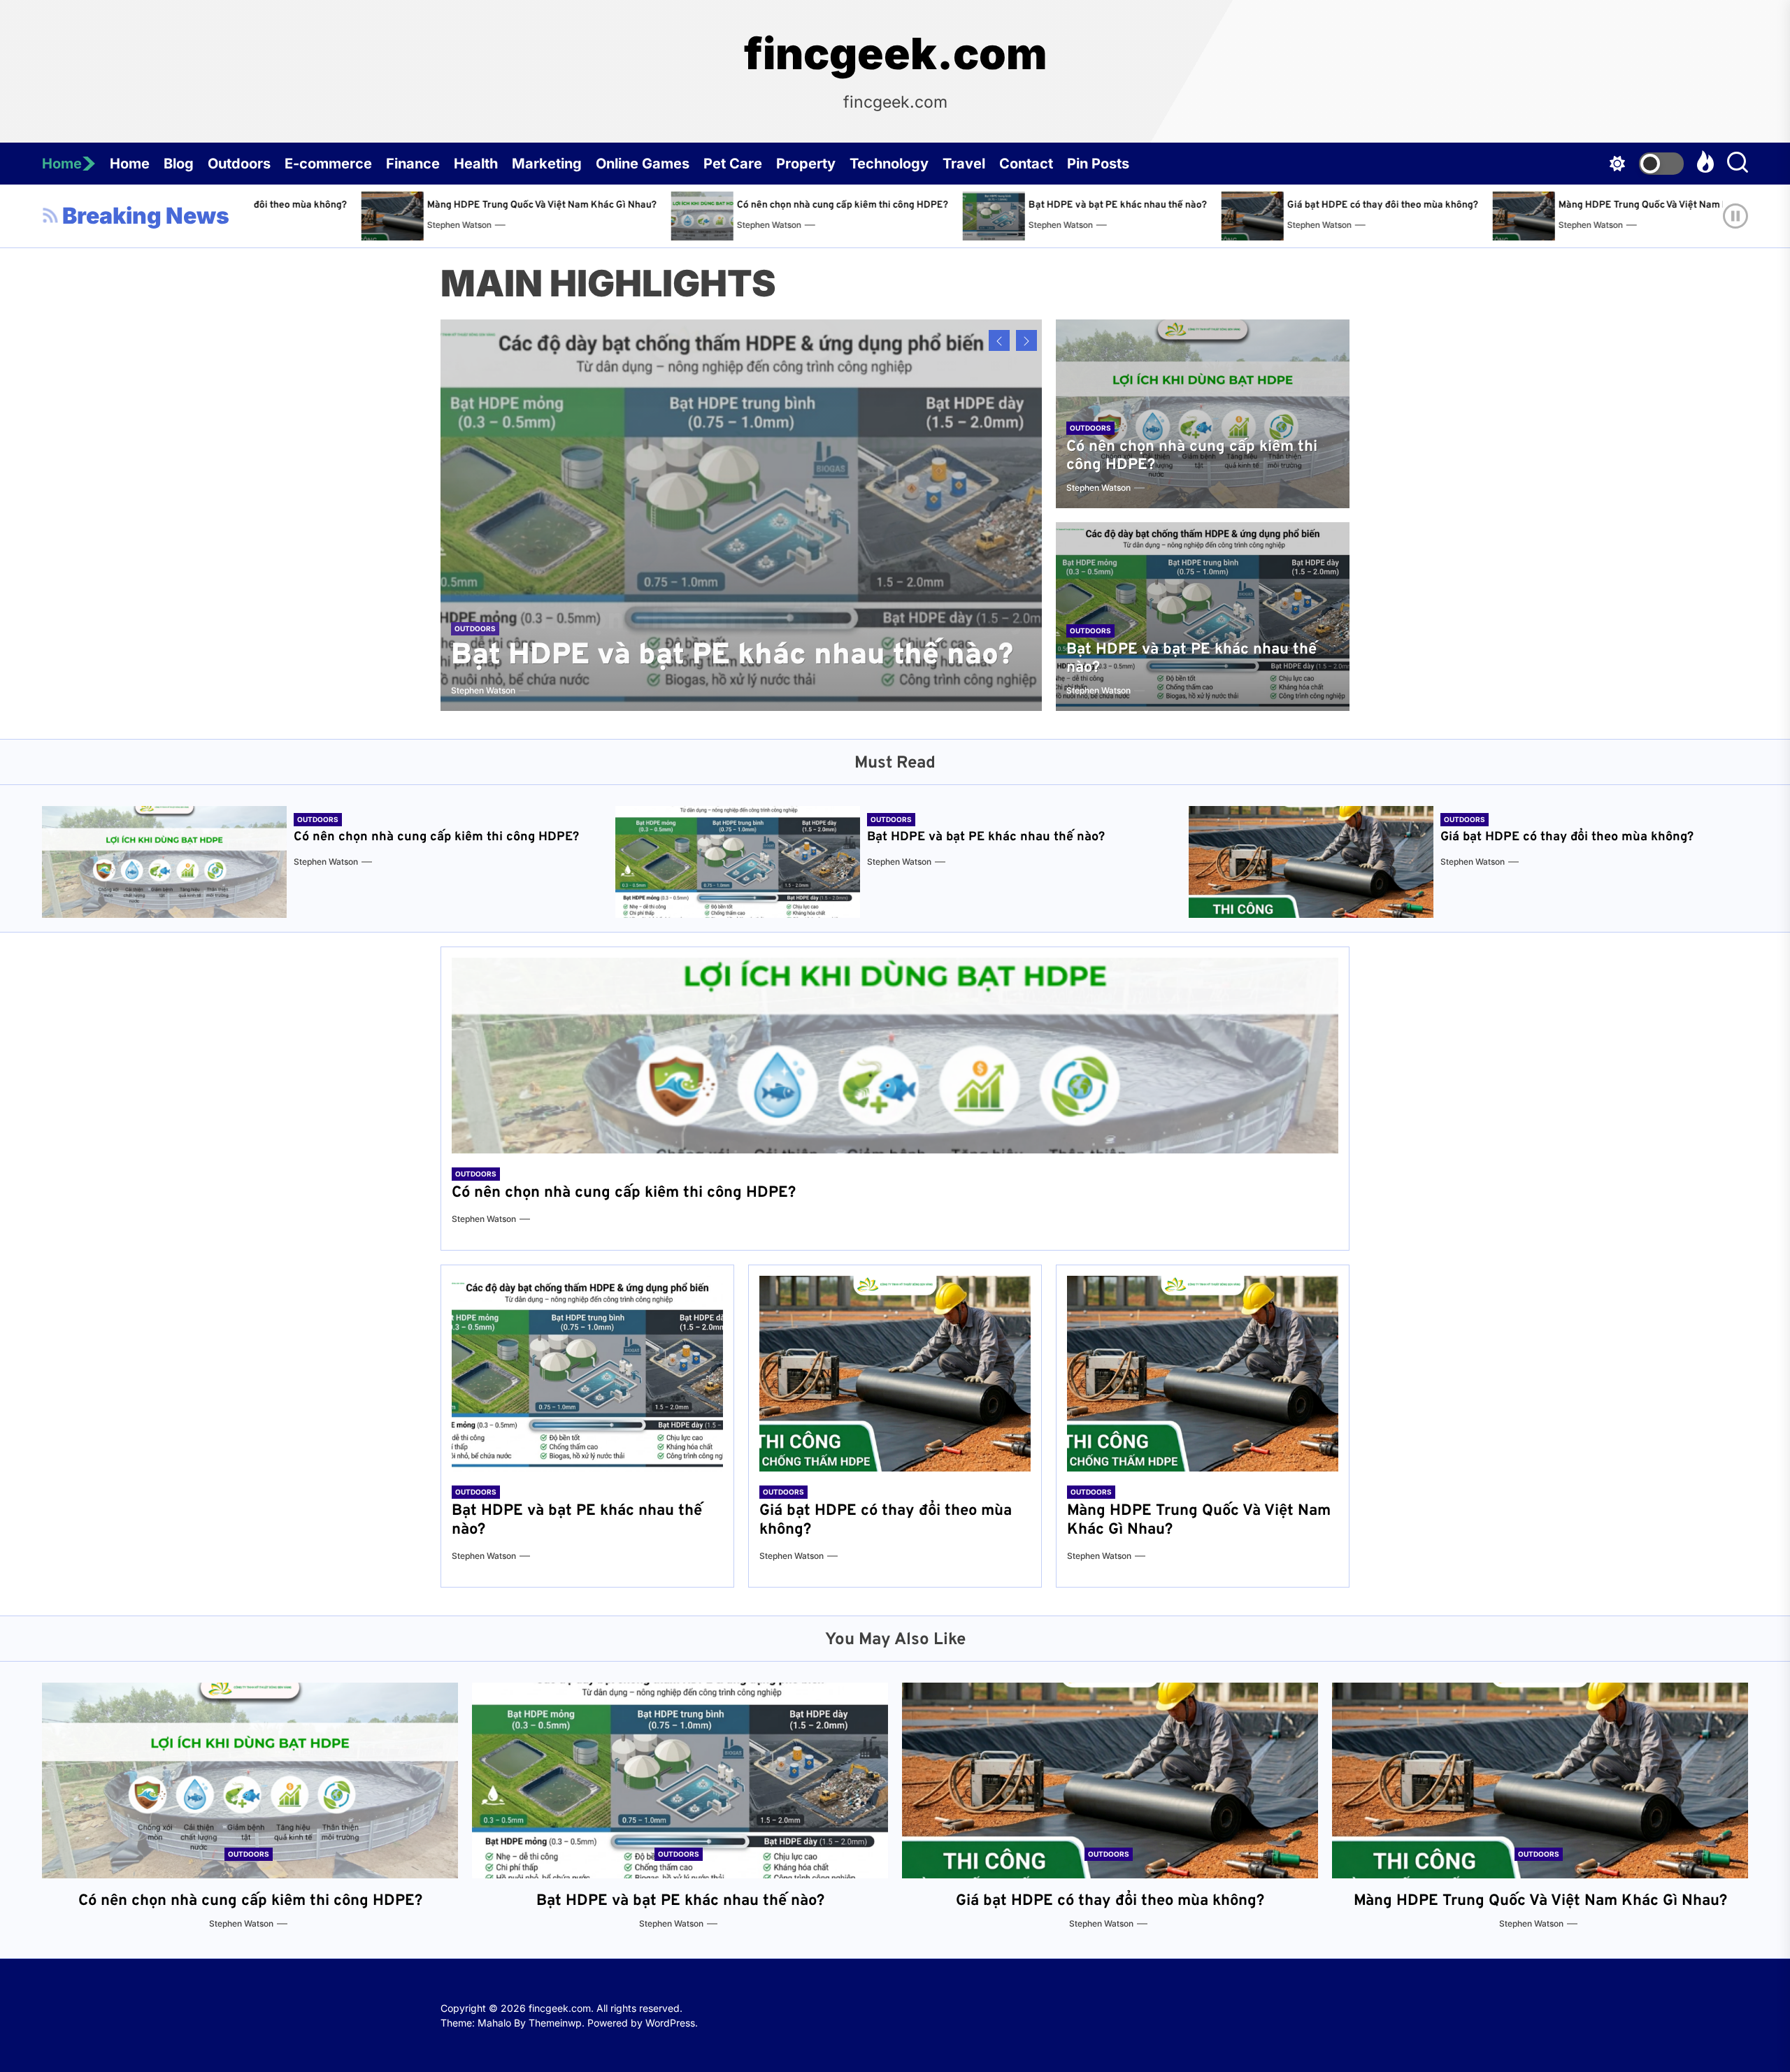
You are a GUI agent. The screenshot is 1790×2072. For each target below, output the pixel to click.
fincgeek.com (895, 54)
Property (806, 164)
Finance (413, 164)
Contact (1026, 164)
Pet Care (733, 164)
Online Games (643, 164)
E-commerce (328, 164)
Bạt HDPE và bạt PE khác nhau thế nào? (806, 205)
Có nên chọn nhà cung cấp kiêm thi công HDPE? (531, 205)
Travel (964, 164)
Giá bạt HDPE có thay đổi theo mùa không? (1071, 205)
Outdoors (239, 164)
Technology (889, 164)
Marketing (547, 164)
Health (476, 164)
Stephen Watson (458, 225)
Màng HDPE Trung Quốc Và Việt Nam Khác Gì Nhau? (1362, 205)
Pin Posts (1098, 164)
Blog (179, 164)
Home (62, 164)
